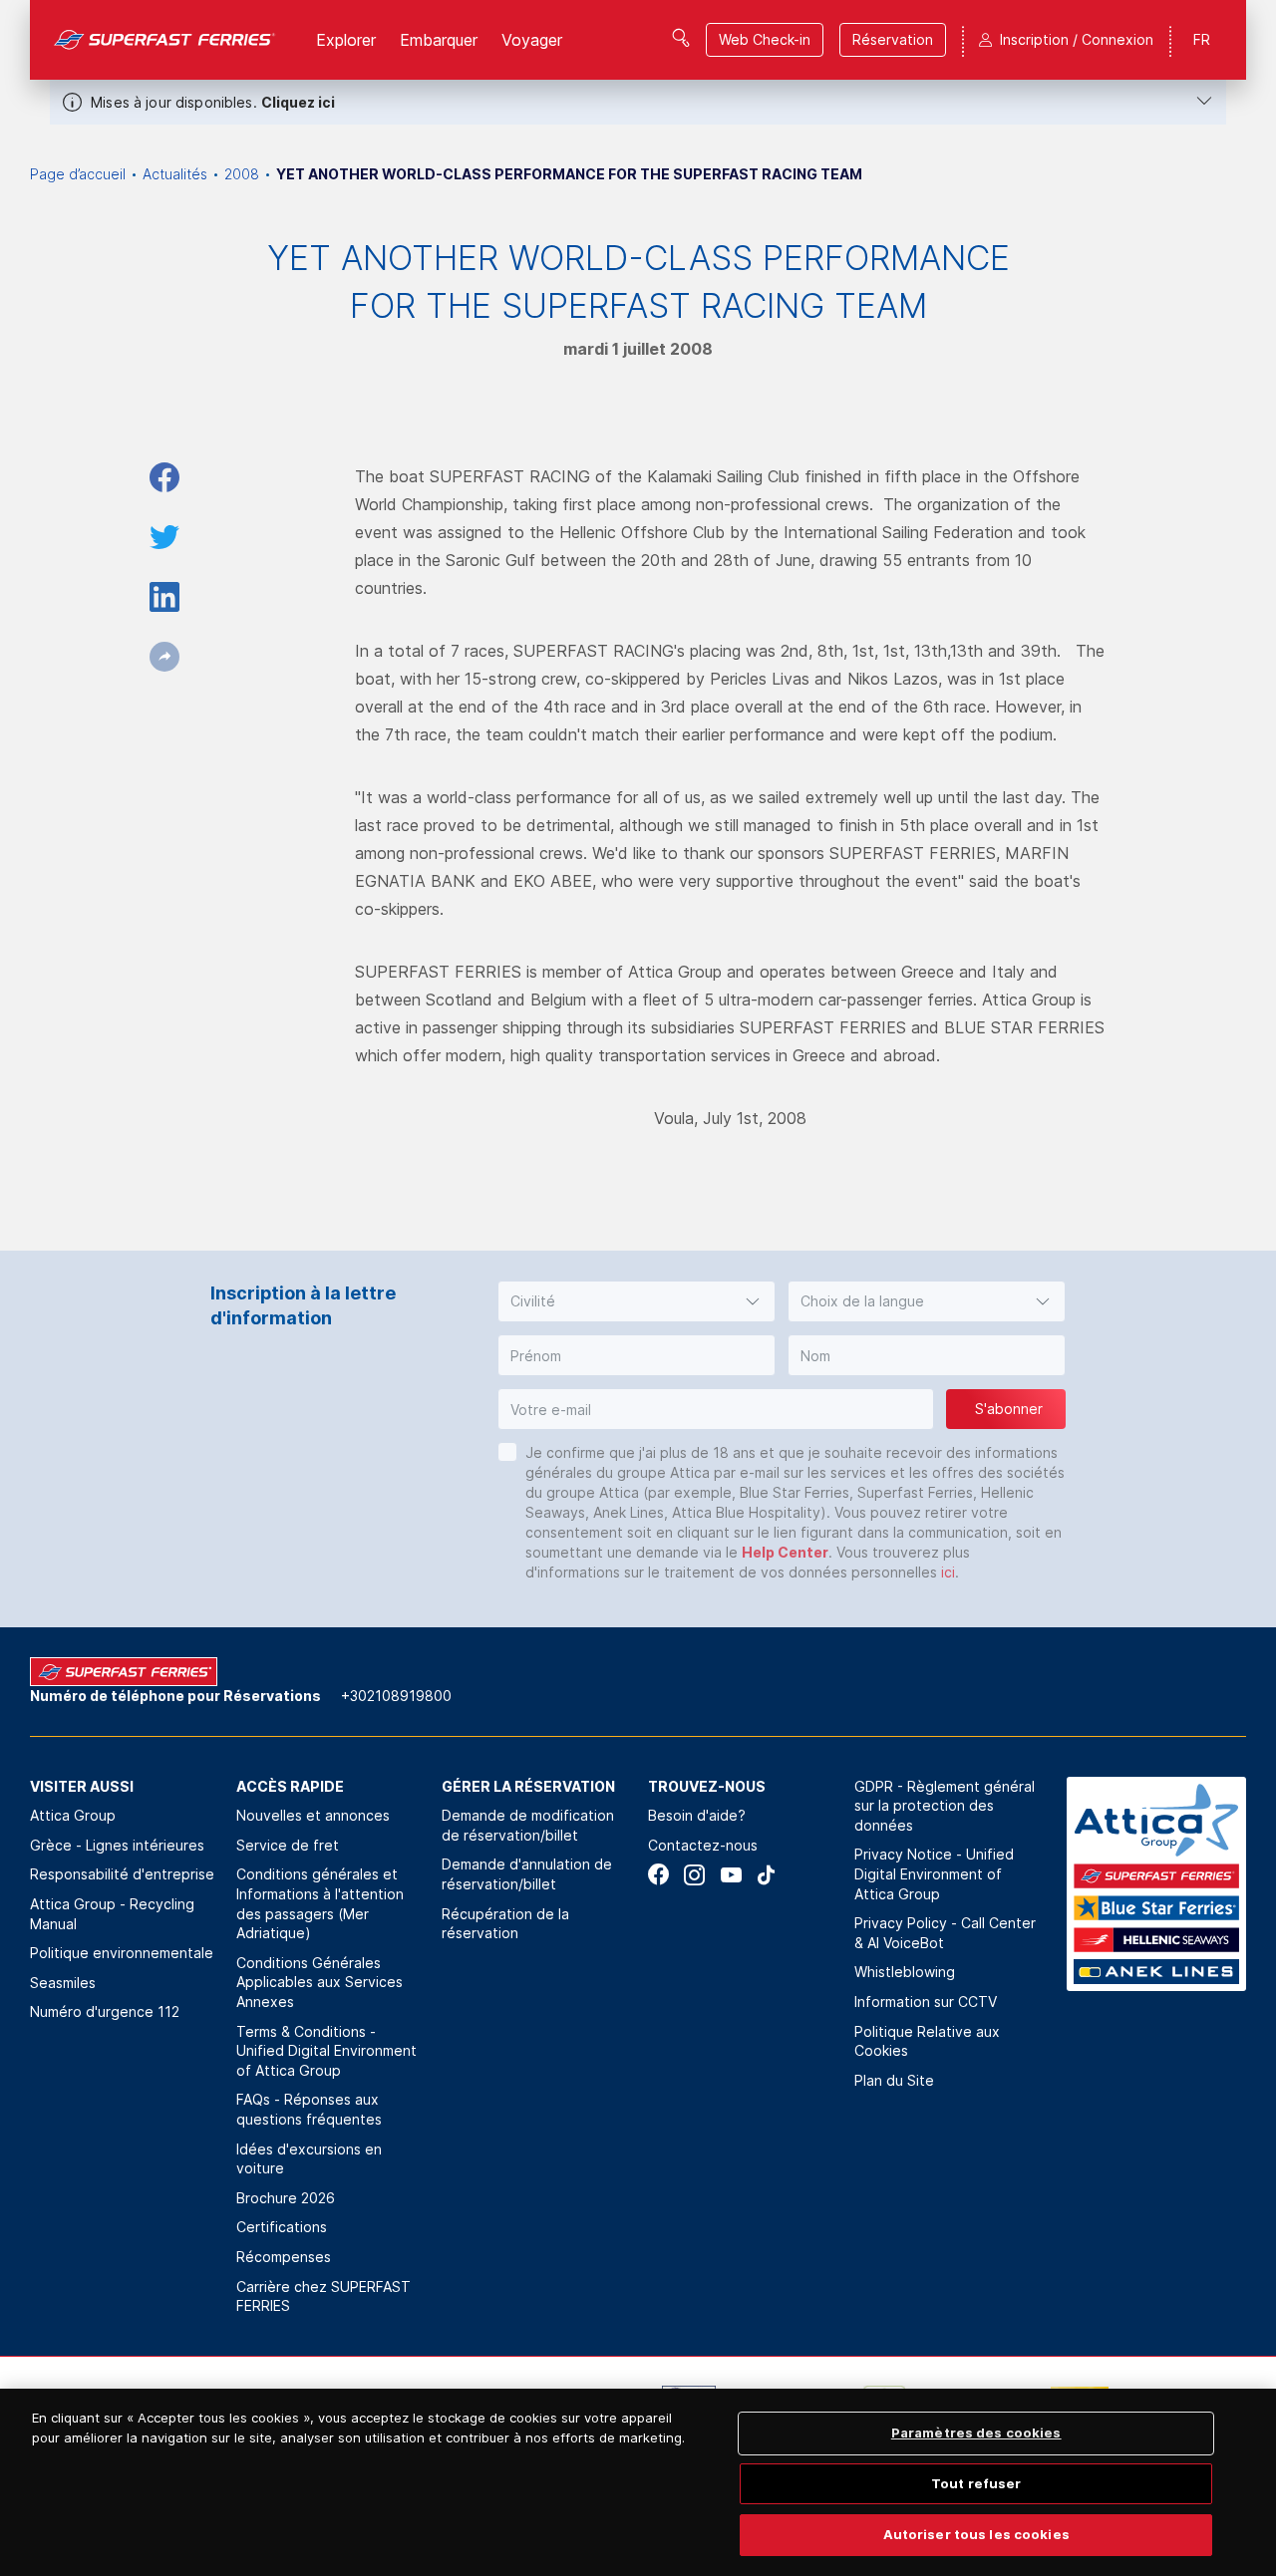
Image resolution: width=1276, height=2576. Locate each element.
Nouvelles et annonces (313, 1815)
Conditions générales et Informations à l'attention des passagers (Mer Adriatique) (320, 1903)
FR (1202, 39)
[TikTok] (766, 1875)
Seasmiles (63, 1983)
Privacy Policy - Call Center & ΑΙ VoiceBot (945, 1933)
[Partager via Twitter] (164, 537)
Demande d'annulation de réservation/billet (527, 1874)
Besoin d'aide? (697, 1815)
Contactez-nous (703, 1845)
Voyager (532, 40)
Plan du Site (894, 2080)
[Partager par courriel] (164, 657)
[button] (637, 1301)
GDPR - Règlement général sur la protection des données (945, 1806)
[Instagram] (694, 1875)
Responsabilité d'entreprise (122, 1874)
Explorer (346, 40)
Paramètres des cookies (976, 2433)
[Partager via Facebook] (164, 477)
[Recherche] (681, 38)
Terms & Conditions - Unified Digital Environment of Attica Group (326, 2051)
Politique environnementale (122, 1953)
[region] (638, 2482)
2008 (242, 174)
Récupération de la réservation (505, 1924)
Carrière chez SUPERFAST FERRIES (323, 2296)
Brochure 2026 (286, 2198)
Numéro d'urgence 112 (105, 2011)
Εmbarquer (439, 40)
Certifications (282, 2227)
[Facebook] (658, 1875)
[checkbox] (507, 1452)
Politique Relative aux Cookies (927, 2041)
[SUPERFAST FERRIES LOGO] (165, 40)
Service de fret (288, 1845)
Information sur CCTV (926, 2002)
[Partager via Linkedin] (164, 597)
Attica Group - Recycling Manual (112, 1914)
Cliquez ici (298, 102)
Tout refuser (976, 2483)
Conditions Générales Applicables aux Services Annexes (319, 1982)
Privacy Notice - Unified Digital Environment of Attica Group (934, 1873)
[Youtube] (730, 1875)
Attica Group (73, 1815)
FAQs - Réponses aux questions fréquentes (309, 2109)
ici (948, 1572)
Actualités (175, 174)
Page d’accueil (78, 174)
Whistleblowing (905, 1972)
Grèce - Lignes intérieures (117, 1845)
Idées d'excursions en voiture (309, 2159)
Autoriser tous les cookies (976, 2534)
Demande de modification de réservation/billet (528, 1825)
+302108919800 (396, 1696)
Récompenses (284, 2257)
